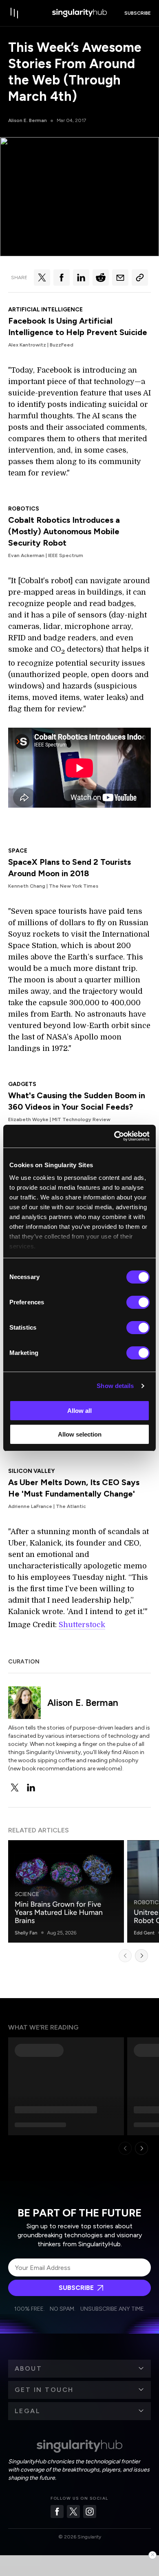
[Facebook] (57, 2512)
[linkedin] (31, 1788)
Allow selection (80, 1434)
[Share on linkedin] (81, 278)
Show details (115, 1386)
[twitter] (15, 1788)
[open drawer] (15, 13)
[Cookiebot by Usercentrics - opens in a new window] (114, 1136)
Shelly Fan (26, 1933)
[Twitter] (73, 2512)
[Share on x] (42, 278)
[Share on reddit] (101, 278)
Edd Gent (144, 1933)
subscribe (138, 13)
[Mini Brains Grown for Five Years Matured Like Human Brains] (66, 1891)
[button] (79, 2369)
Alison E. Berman (28, 120)
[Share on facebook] (62, 278)
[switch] (138, 1302)
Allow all (79, 1411)
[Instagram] (90, 2512)
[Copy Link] (140, 278)
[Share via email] (120, 278)
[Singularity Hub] (79, 13)
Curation (24, 1662)
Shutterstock (82, 1625)
